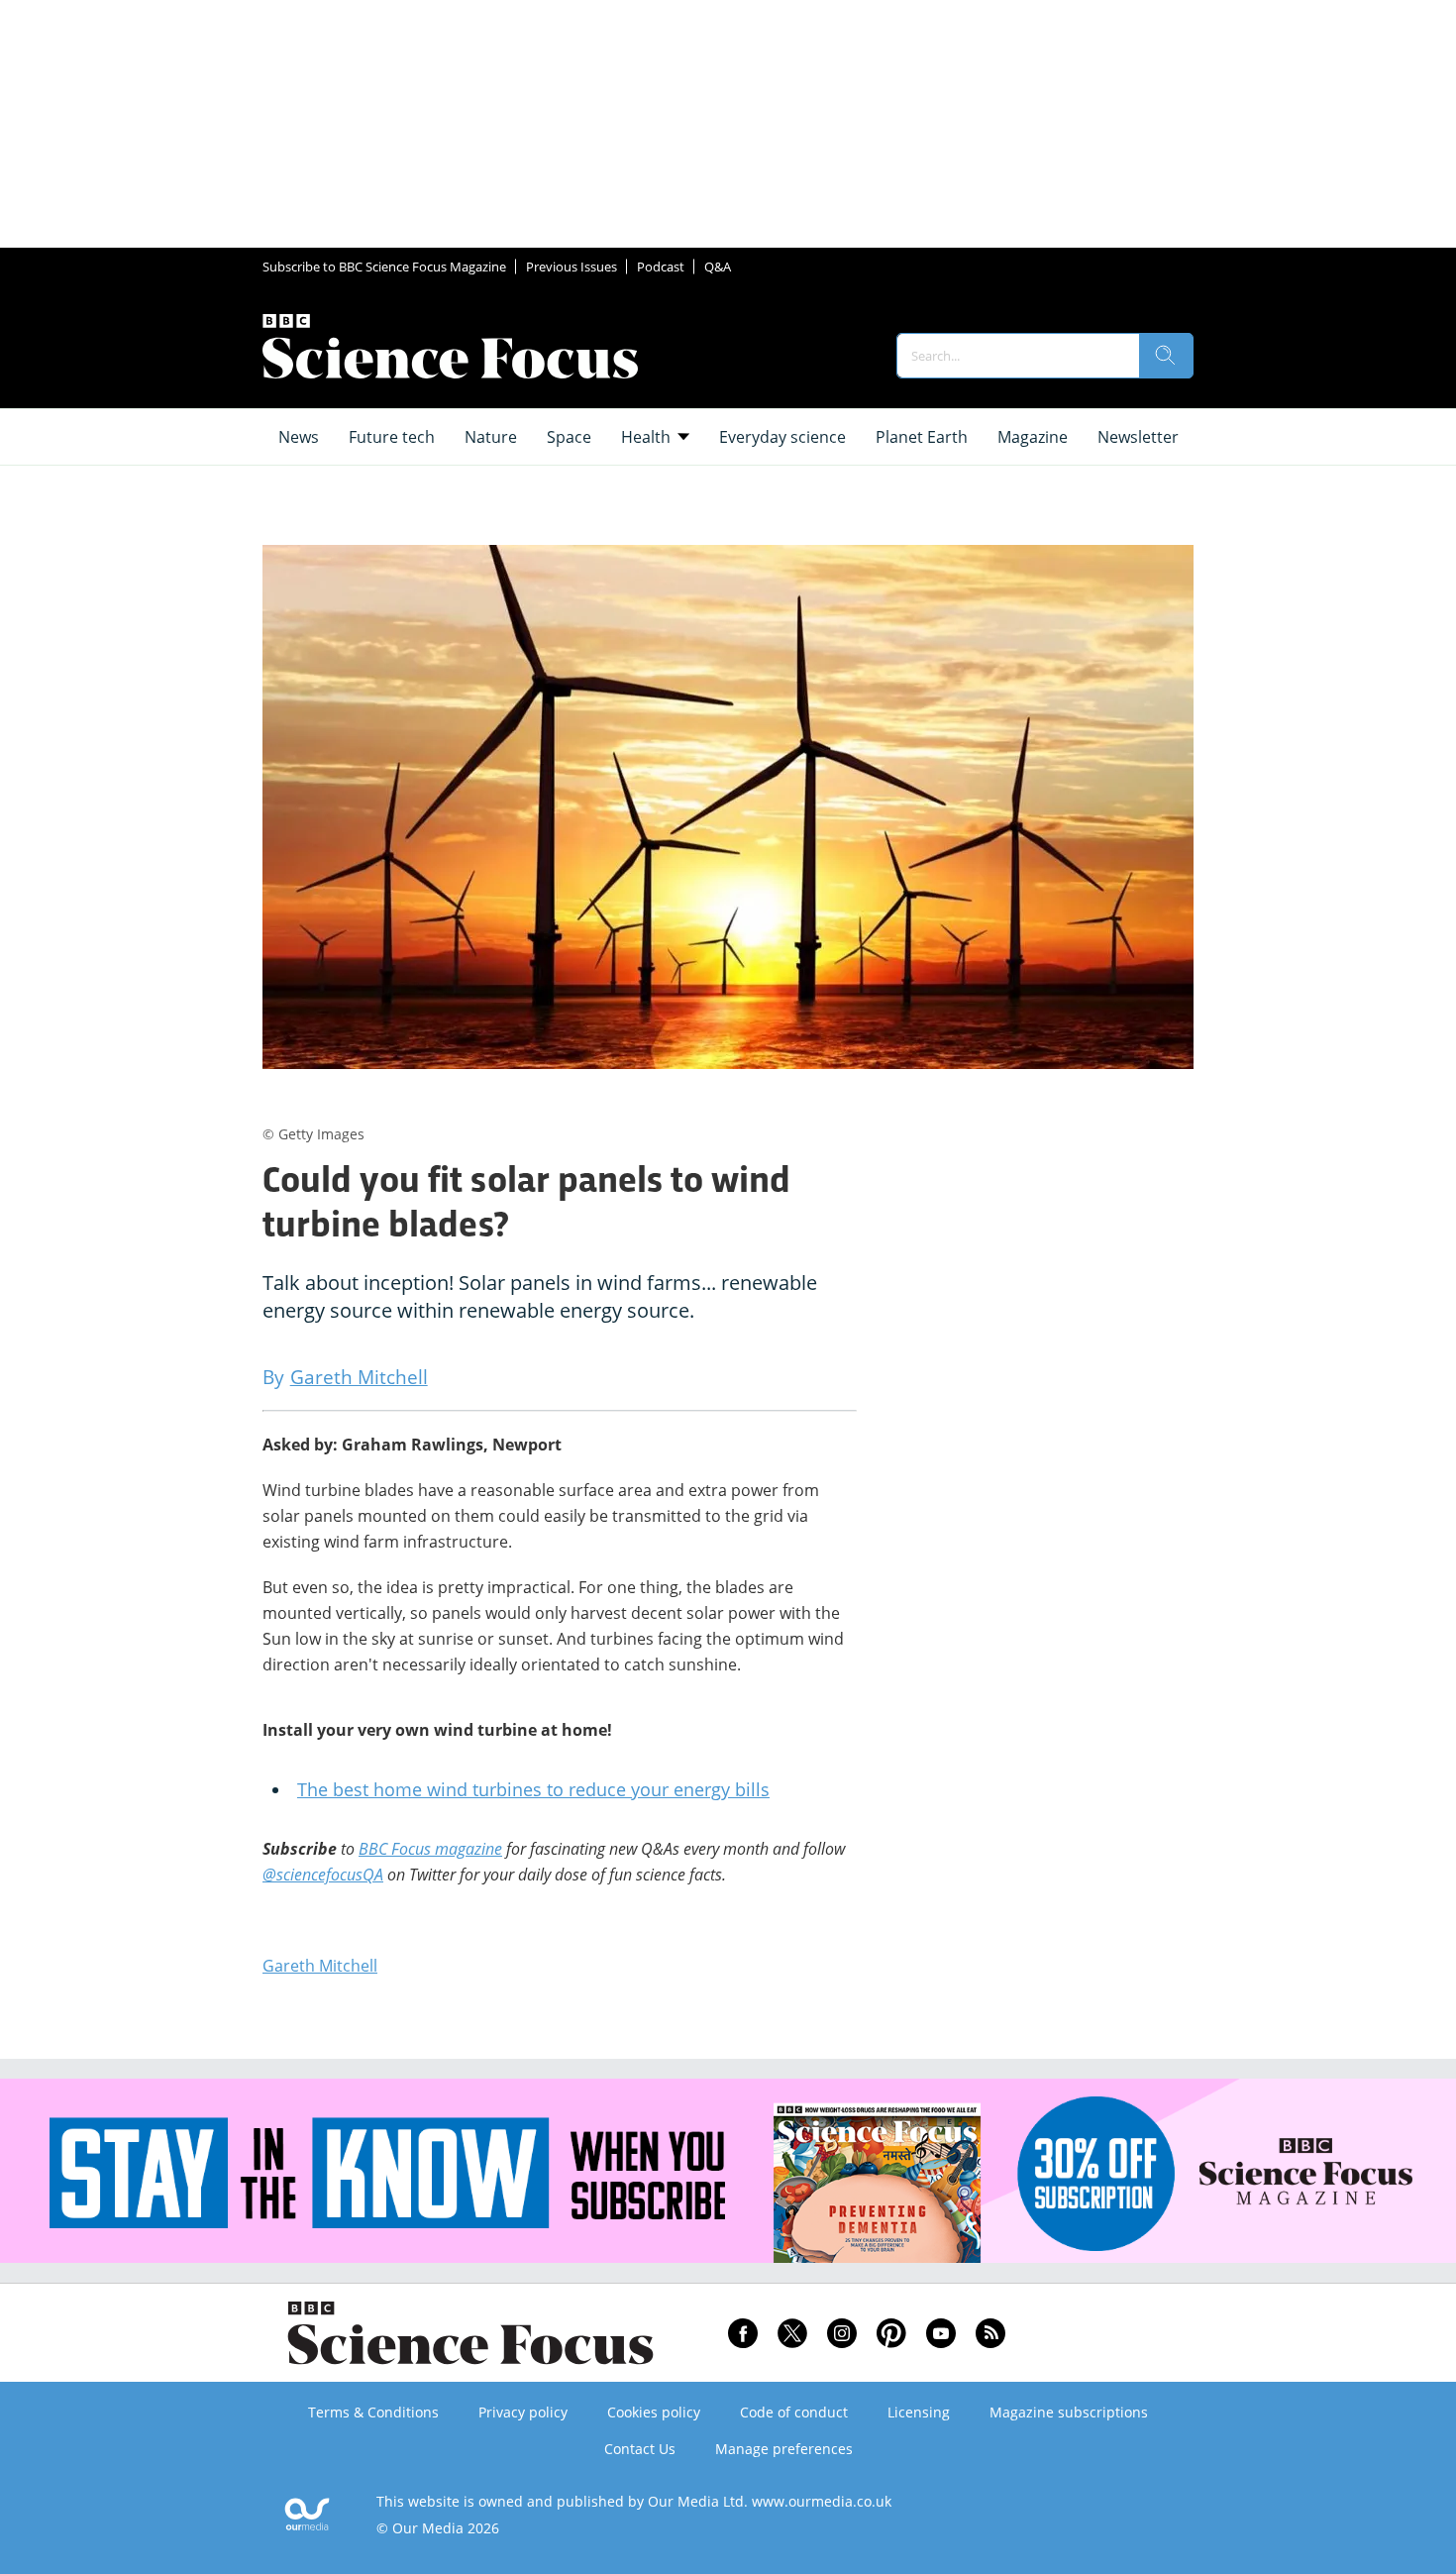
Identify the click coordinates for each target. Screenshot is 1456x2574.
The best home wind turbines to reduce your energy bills (533, 1789)
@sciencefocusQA (323, 1875)
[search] (1166, 356)
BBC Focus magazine (430, 1849)
